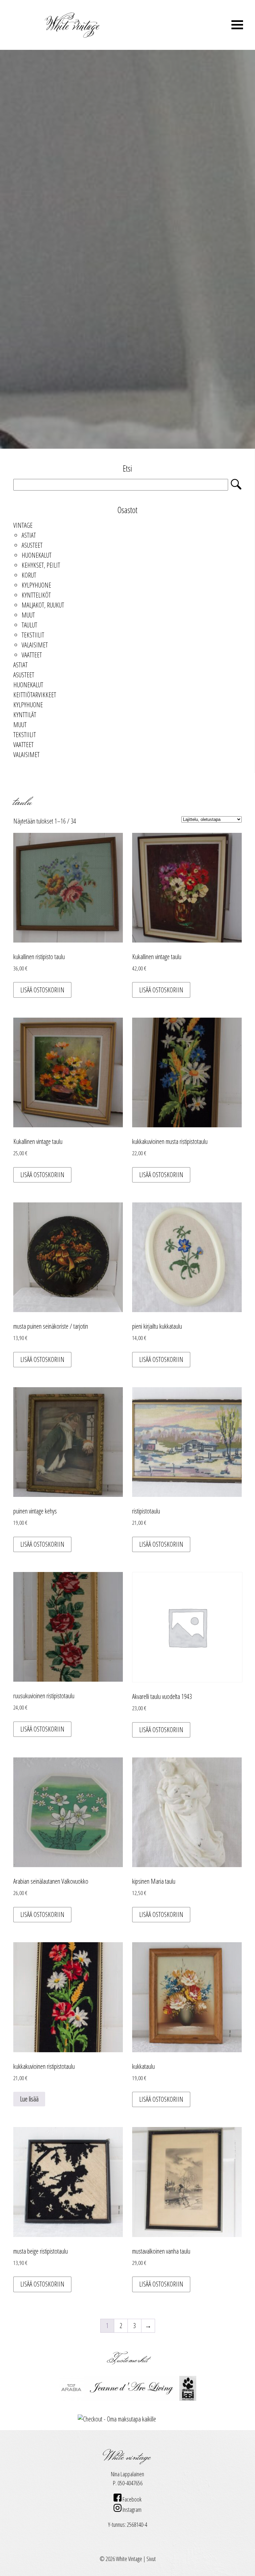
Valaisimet (35, 645)
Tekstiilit (33, 635)
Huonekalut (37, 555)
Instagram (131, 2510)
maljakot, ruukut (43, 605)
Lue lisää (29, 2099)
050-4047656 (130, 2483)
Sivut (151, 2559)
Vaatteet (32, 655)
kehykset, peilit (41, 565)
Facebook (131, 2499)
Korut (29, 575)
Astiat (29, 535)
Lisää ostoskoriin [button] (42, 990)
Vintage (23, 525)
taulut (29, 625)
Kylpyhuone (36, 585)
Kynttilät (25, 715)
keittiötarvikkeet (35, 695)
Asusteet (32, 545)
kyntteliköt (36, 595)
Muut (28, 615)
